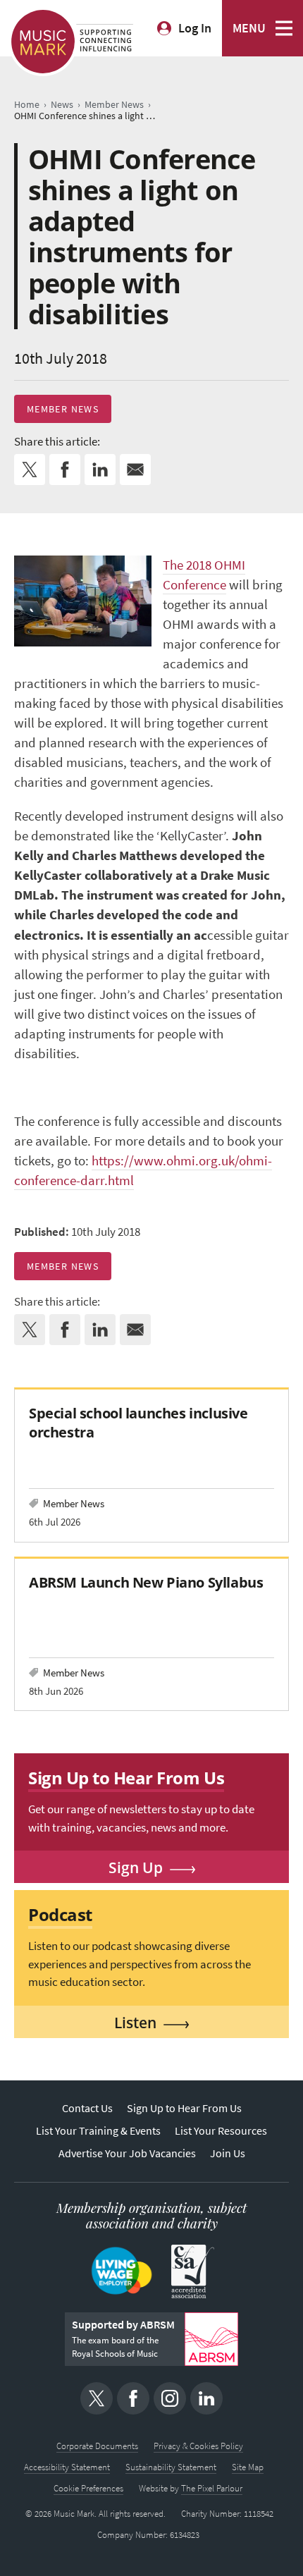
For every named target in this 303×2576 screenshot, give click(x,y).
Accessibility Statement (67, 2467)
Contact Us (87, 2108)
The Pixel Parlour (212, 2488)
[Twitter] (97, 2398)
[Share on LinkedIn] (100, 470)
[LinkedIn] (206, 2398)
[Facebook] (133, 2398)
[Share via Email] (135, 470)
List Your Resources (221, 2131)
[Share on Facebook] (65, 470)
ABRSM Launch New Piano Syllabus (146, 1582)
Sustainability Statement (171, 2467)
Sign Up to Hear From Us (184, 2108)
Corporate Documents (97, 2446)
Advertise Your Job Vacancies (127, 2153)
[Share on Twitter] (30, 470)
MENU (249, 28)
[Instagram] (170, 2398)
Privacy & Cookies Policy (198, 2446)
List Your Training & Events (98, 2131)
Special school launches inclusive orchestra (138, 1422)
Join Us (228, 2153)
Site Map (248, 2467)
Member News (63, 409)
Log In (195, 28)
